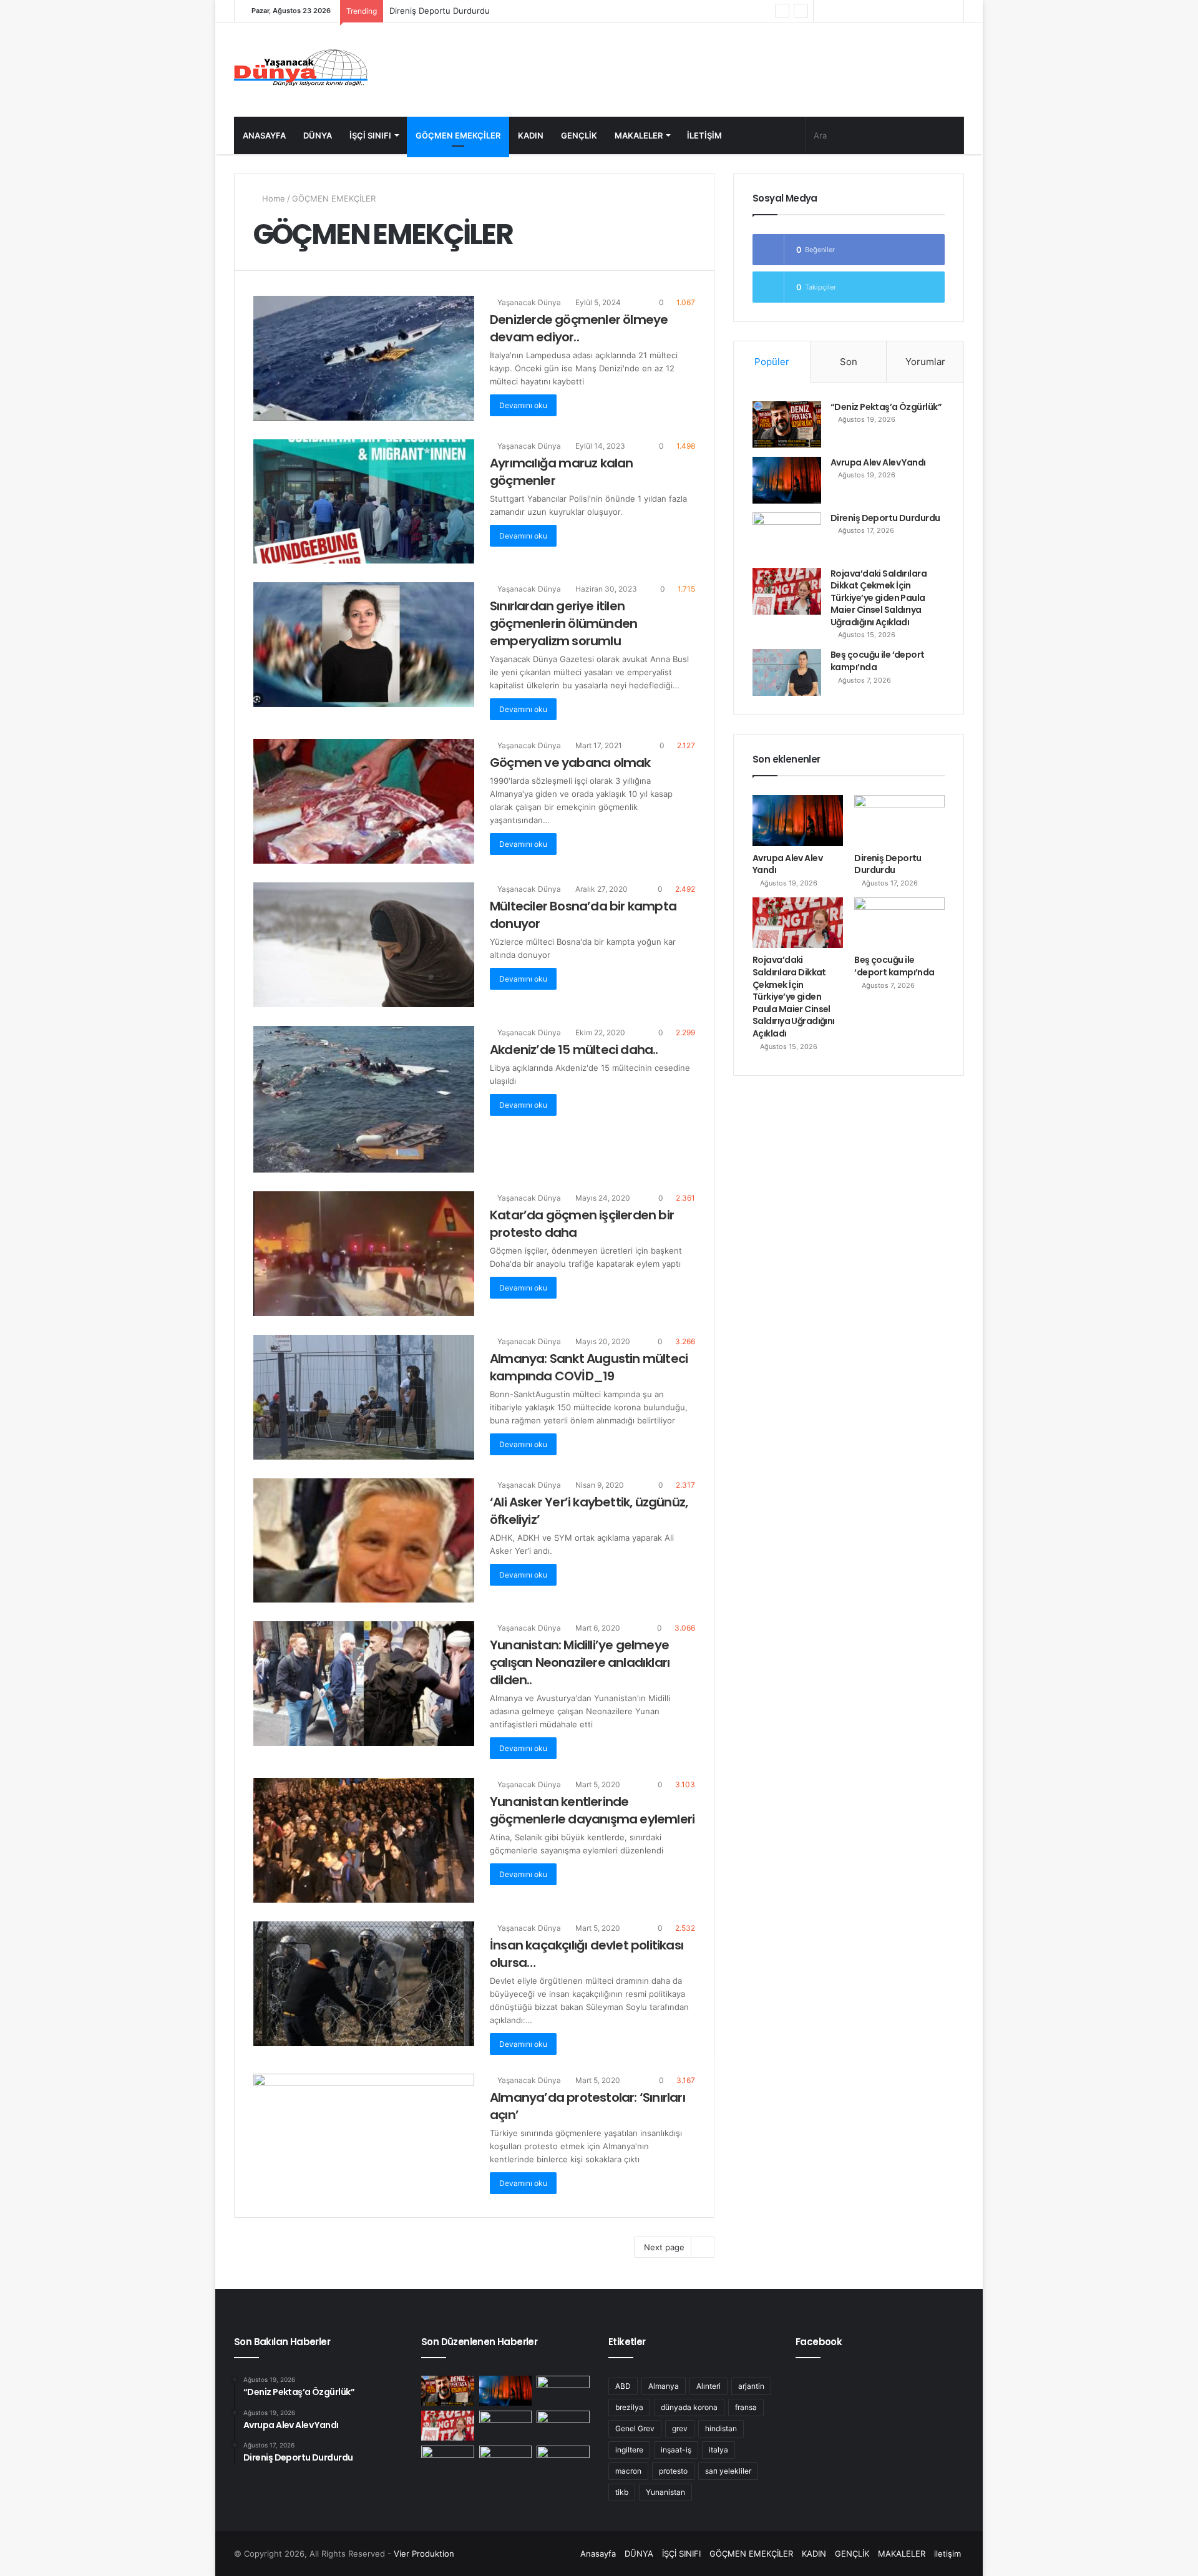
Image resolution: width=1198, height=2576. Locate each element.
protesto (673, 2471)
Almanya (664, 2386)
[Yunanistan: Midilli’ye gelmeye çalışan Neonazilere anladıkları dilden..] (364, 1684)
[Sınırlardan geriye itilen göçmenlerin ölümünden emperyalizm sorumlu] (364, 645)
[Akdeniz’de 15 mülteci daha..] (364, 1100)
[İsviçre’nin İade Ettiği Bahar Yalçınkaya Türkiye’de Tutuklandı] (563, 2426)
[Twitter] (879, 11)
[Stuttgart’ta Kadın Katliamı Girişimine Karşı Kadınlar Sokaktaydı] (448, 2461)
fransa (746, 2407)
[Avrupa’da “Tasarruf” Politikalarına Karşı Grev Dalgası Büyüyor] (563, 2461)
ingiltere (629, 2450)
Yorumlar (925, 362)
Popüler (772, 362)
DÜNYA (318, 135)
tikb (622, 2492)
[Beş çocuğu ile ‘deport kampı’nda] (787, 672)
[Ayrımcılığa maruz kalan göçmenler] (364, 502)
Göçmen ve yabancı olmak (570, 763)
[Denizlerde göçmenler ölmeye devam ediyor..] (364, 358)
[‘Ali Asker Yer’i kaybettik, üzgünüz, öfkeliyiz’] (364, 1541)
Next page (664, 2247)
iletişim (704, 135)
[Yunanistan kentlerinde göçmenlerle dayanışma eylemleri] (364, 1840)
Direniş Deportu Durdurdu (885, 518)
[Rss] (823, 11)
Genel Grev (635, 2428)
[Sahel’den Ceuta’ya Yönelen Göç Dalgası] (506, 2461)
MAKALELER (639, 135)
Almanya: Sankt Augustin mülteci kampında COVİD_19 (589, 1367)
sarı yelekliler (728, 2471)
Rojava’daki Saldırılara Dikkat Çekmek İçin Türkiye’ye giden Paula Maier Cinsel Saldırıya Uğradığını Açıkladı (591, 11)
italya (718, 2450)
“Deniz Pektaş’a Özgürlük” (886, 407)
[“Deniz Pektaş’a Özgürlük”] (787, 425)
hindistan (721, 2428)
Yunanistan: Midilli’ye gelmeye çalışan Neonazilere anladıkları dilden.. (580, 1662)
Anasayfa (264, 135)
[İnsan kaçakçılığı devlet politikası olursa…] (364, 1984)
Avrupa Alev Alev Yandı (878, 462)
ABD (623, 2386)
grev (680, 2428)
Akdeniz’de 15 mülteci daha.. (574, 1050)
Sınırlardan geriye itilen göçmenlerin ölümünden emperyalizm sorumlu (563, 623)
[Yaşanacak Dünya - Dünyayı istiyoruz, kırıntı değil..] (301, 70)
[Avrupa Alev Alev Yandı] (787, 480)
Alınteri (709, 2386)
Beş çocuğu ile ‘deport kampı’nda (878, 661)
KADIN (531, 135)
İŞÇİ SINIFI (370, 135)
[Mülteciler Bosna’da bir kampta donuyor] (364, 945)
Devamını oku (523, 405)
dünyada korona (689, 2407)
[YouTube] (860, 11)
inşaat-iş (676, 2450)
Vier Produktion (424, 2554)
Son (849, 362)
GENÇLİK (579, 135)
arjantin (751, 2386)
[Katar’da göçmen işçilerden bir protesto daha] (364, 1254)
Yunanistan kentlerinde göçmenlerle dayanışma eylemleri (592, 1810)
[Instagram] (842, 11)
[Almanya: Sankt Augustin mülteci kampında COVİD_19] (364, 1397)
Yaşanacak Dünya (528, 302)
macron (628, 2471)
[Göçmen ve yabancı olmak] (364, 801)
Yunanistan (665, 2492)
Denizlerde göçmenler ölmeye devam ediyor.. (579, 328)
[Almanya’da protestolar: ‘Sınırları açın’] (364, 2136)
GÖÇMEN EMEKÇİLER (458, 135)
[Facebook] (898, 11)
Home (272, 198)
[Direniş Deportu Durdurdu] (787, 536)
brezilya (629, 2407)
